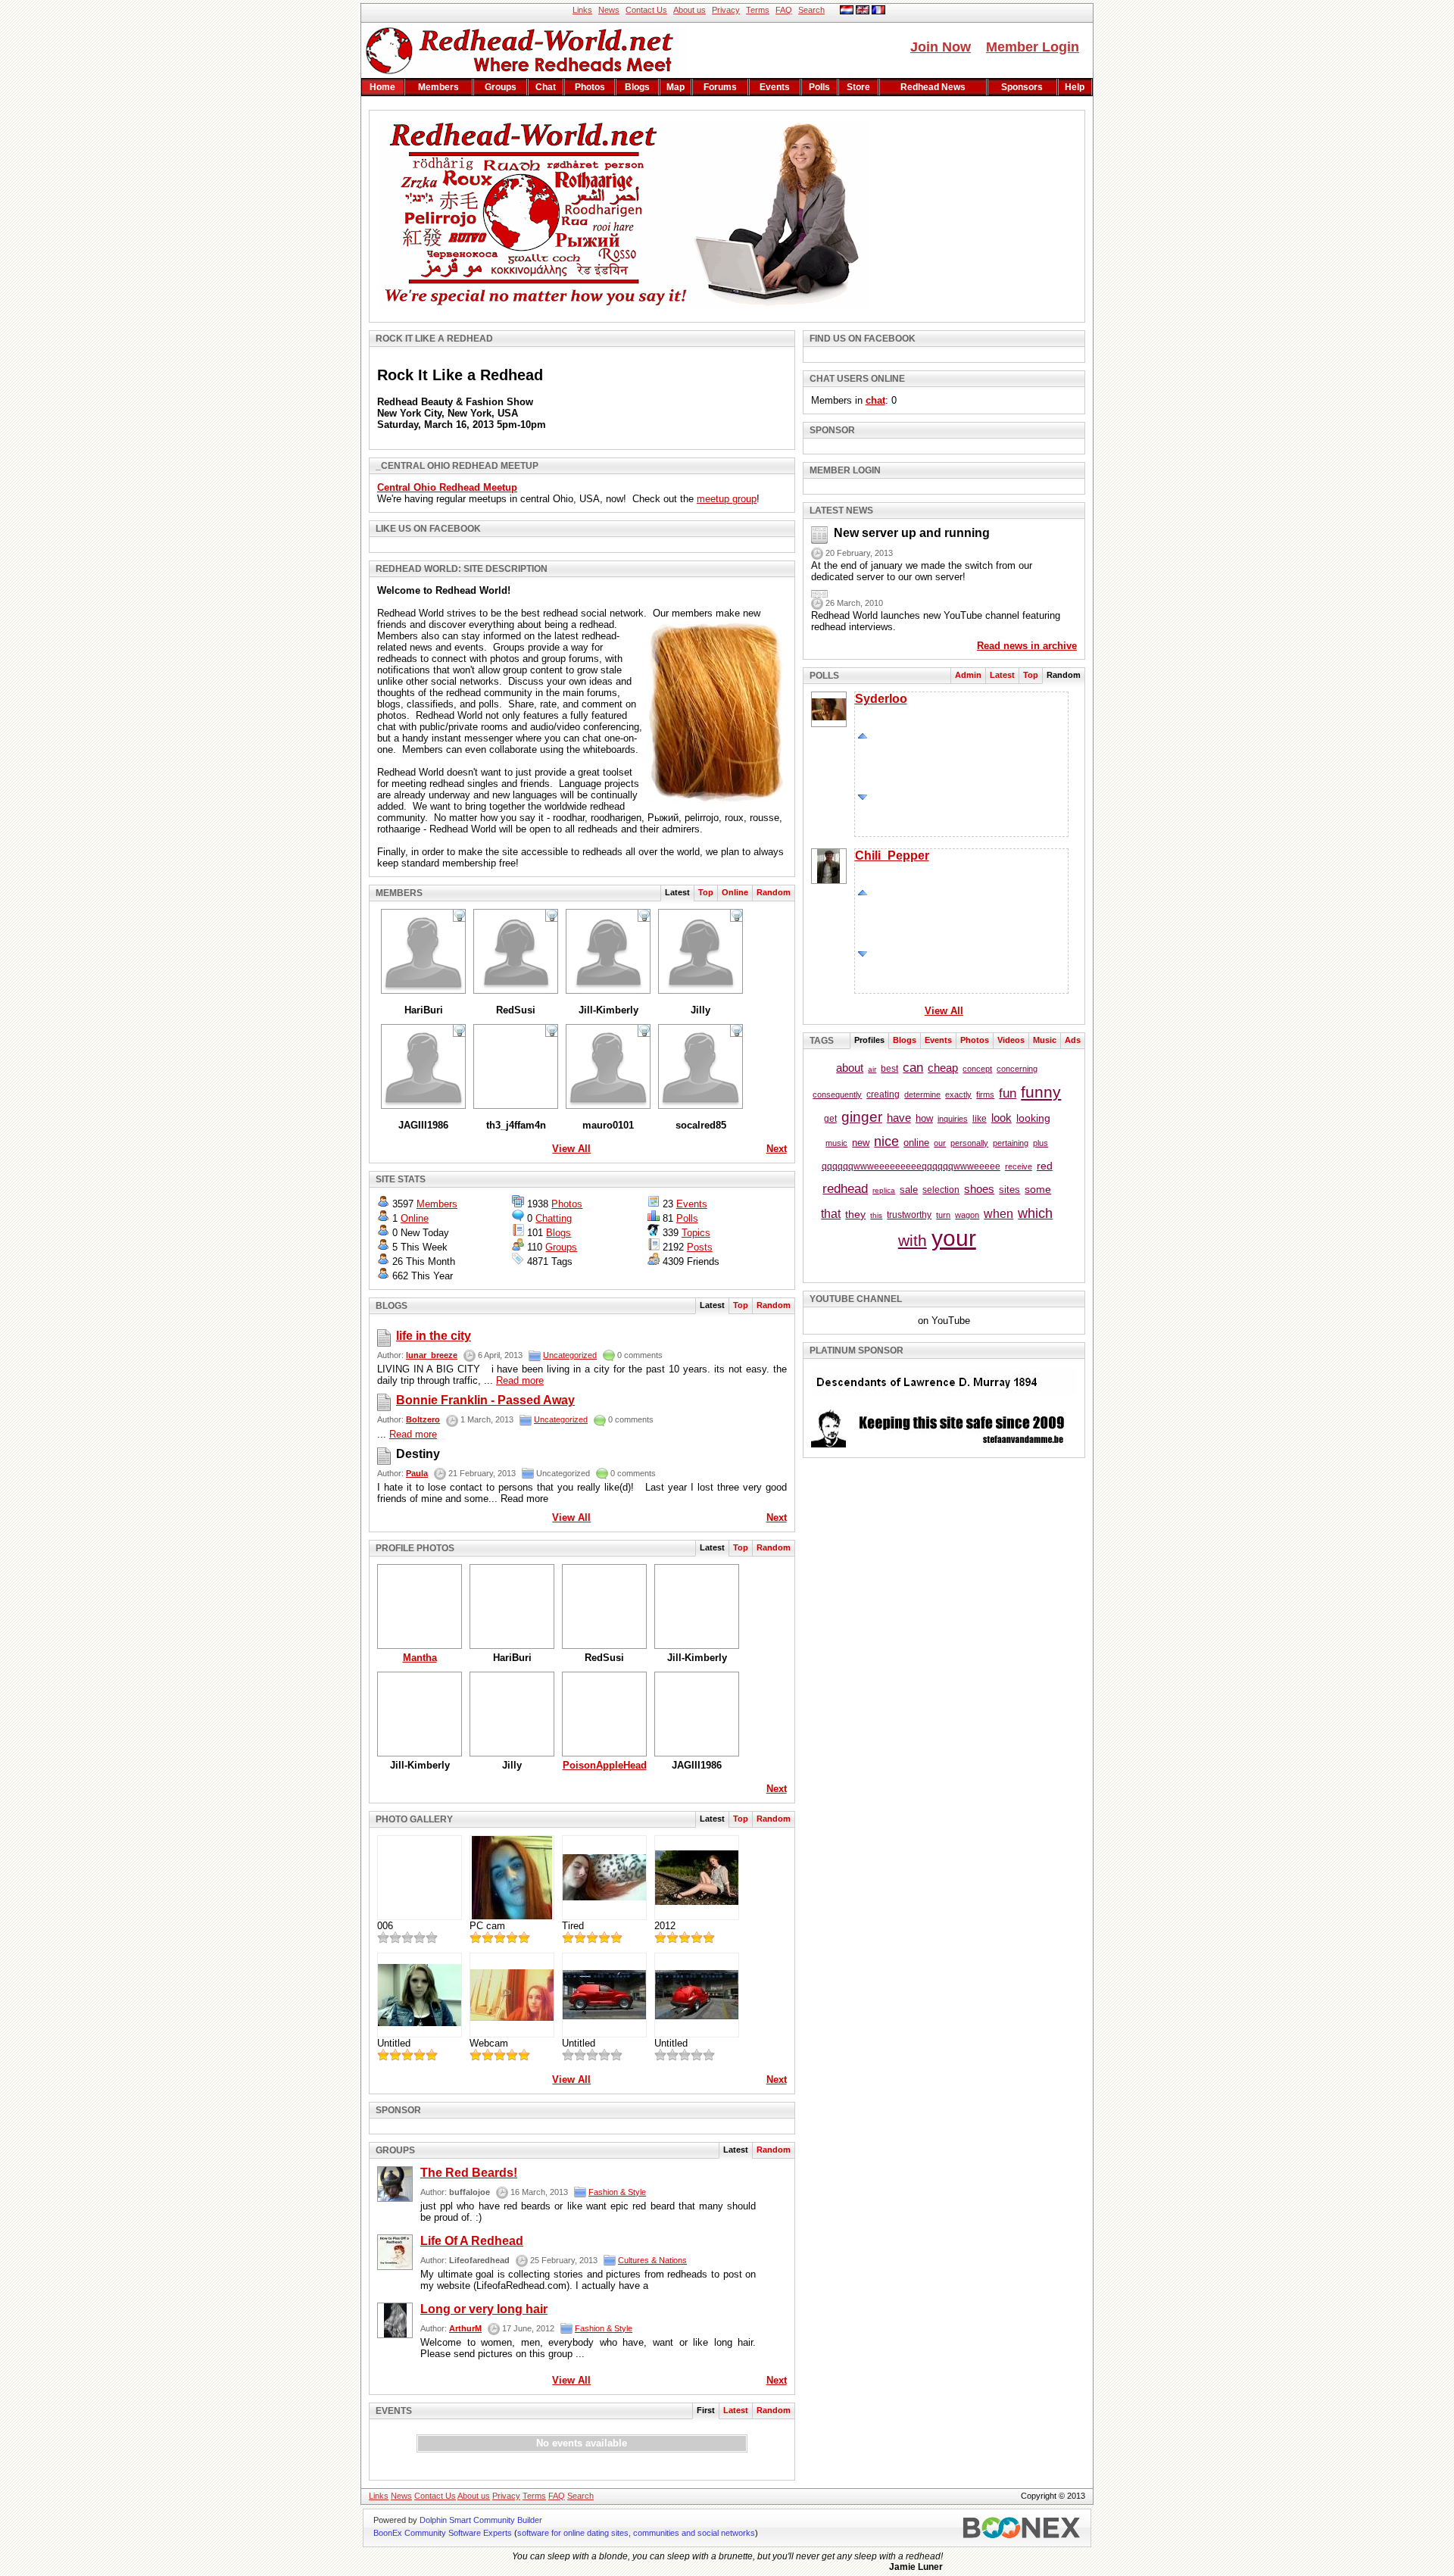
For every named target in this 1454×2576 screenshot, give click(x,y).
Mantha (420, 1658)
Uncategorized (570, 1355)
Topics (696, 1233)
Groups (501, 87)
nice (886, 1141)
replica (884, 1190)
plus (1041, 1143)
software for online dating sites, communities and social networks (636, 2533)
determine (922, 1094)
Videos (1011, 1040)
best (889, 1069)
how (924, 1118)
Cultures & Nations (652, 2260)
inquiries (953, 1119)
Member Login (1033, 47)
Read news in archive (1027, 646)
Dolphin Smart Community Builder (481, 2520)
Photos (590, 87)
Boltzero (423, 1419)
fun (1008, 1093)
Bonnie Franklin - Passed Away (485, 1400)
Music (1045, 1040)
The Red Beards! (469, 2173)
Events (775, 87)
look (1002, 1118)
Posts (700, 1247)
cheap (943, 1068)
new (861, 1143)
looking (1033, 1118)
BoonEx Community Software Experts (443, 2533)
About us (690, 10)
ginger (862, 1117)
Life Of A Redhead (472, 2241)
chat (546, 87)
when (998, 1214)
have (899, 1118)
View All (571, 1149)
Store (858, 87)
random (774, 892)
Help (1075, 87)
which (1035, 1213)
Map (676, 87)
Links (582, 10)
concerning (1017, 1069)
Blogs (637, 87)
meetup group (727, 499)
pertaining (1011, 1143)
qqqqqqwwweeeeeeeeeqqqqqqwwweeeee (911, 1166)
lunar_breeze (432, 1355)
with (913, 1240)
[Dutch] (847, 11)
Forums (720, 87)
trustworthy (909, 1215)
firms (985, 1094)
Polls (819, 87)
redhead (845, 1189)
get (830, 1119)
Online (735, 892)
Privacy (726, 10)
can (913, 1068)
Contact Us (646, 10)
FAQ (784, 10)
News (609, 10)
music (836, 1143)
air (872, 1069)
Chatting (554, 1218)
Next (777, 1149)
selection (941, 1190)
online (916, 1143)
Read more (520, 1380)
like (980, 1119)
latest (736, 2410)
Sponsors (1022, 87)
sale (909, 1190)
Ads (1073, 1040)
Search (811, 10)
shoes (979, 1189)
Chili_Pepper (892, 856)
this (876, 1215)
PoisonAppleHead (605, 1765)
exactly (958, 1094)
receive (1019, 1166)
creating (883, 1094)
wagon (967, 1215)
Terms (758, 10)
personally (969, 1143)
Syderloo (881, 699)
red (1045, 1166)
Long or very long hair (484, 2309)
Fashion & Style (617, 2192)
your (954, 1238)
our (940, 1143)
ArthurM (465, 2328)
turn (943, 1215)
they (855, 1214)
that (831, 1214)
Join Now (941, 47)
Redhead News (933, 87)
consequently (837, 1094)
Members (438, 87)
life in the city (434, 1336)
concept (977, 1069)
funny (1041, 1092)
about (850, 1068)
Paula (417, 1473)
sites (1009, 1190)
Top (706, 892)
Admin (968, 675)
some (1038, 1189)
